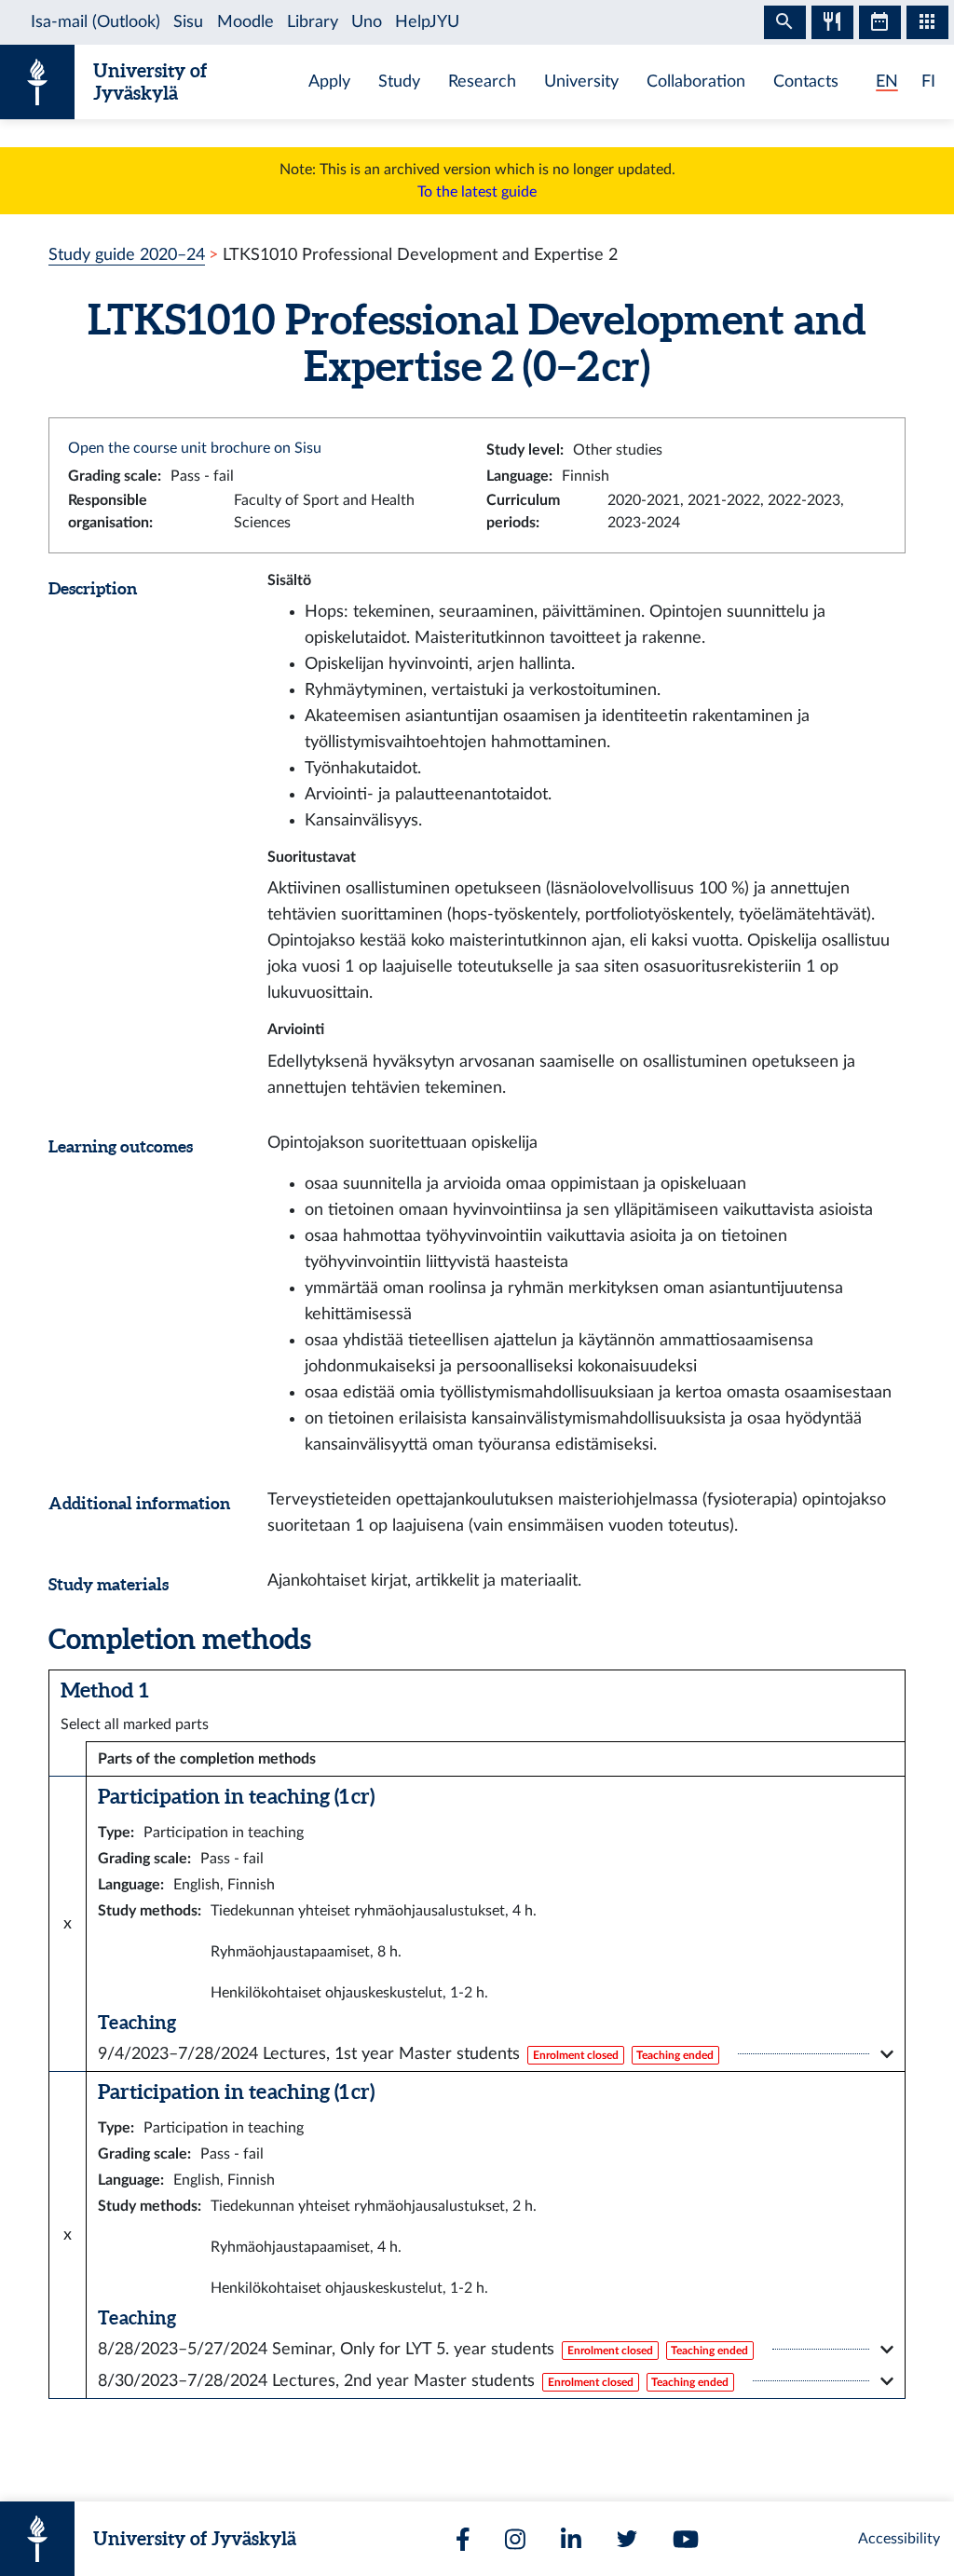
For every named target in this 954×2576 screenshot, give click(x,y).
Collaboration (696, 82)
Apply (329, 82)
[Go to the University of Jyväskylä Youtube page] (686, 2539)
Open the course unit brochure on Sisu (195, 448)
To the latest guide (477, 192)
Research (482, 82)
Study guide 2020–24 (127, 255)
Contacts (806, 82)
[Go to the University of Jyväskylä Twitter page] (627, 2539)
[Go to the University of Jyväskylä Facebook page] (463, 2539)
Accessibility (899, 2539)
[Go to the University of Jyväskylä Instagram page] (515, 2539)
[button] (496, 2054)
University (581, 82)
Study (399, 82)
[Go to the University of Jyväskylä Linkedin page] (571, 2539)
